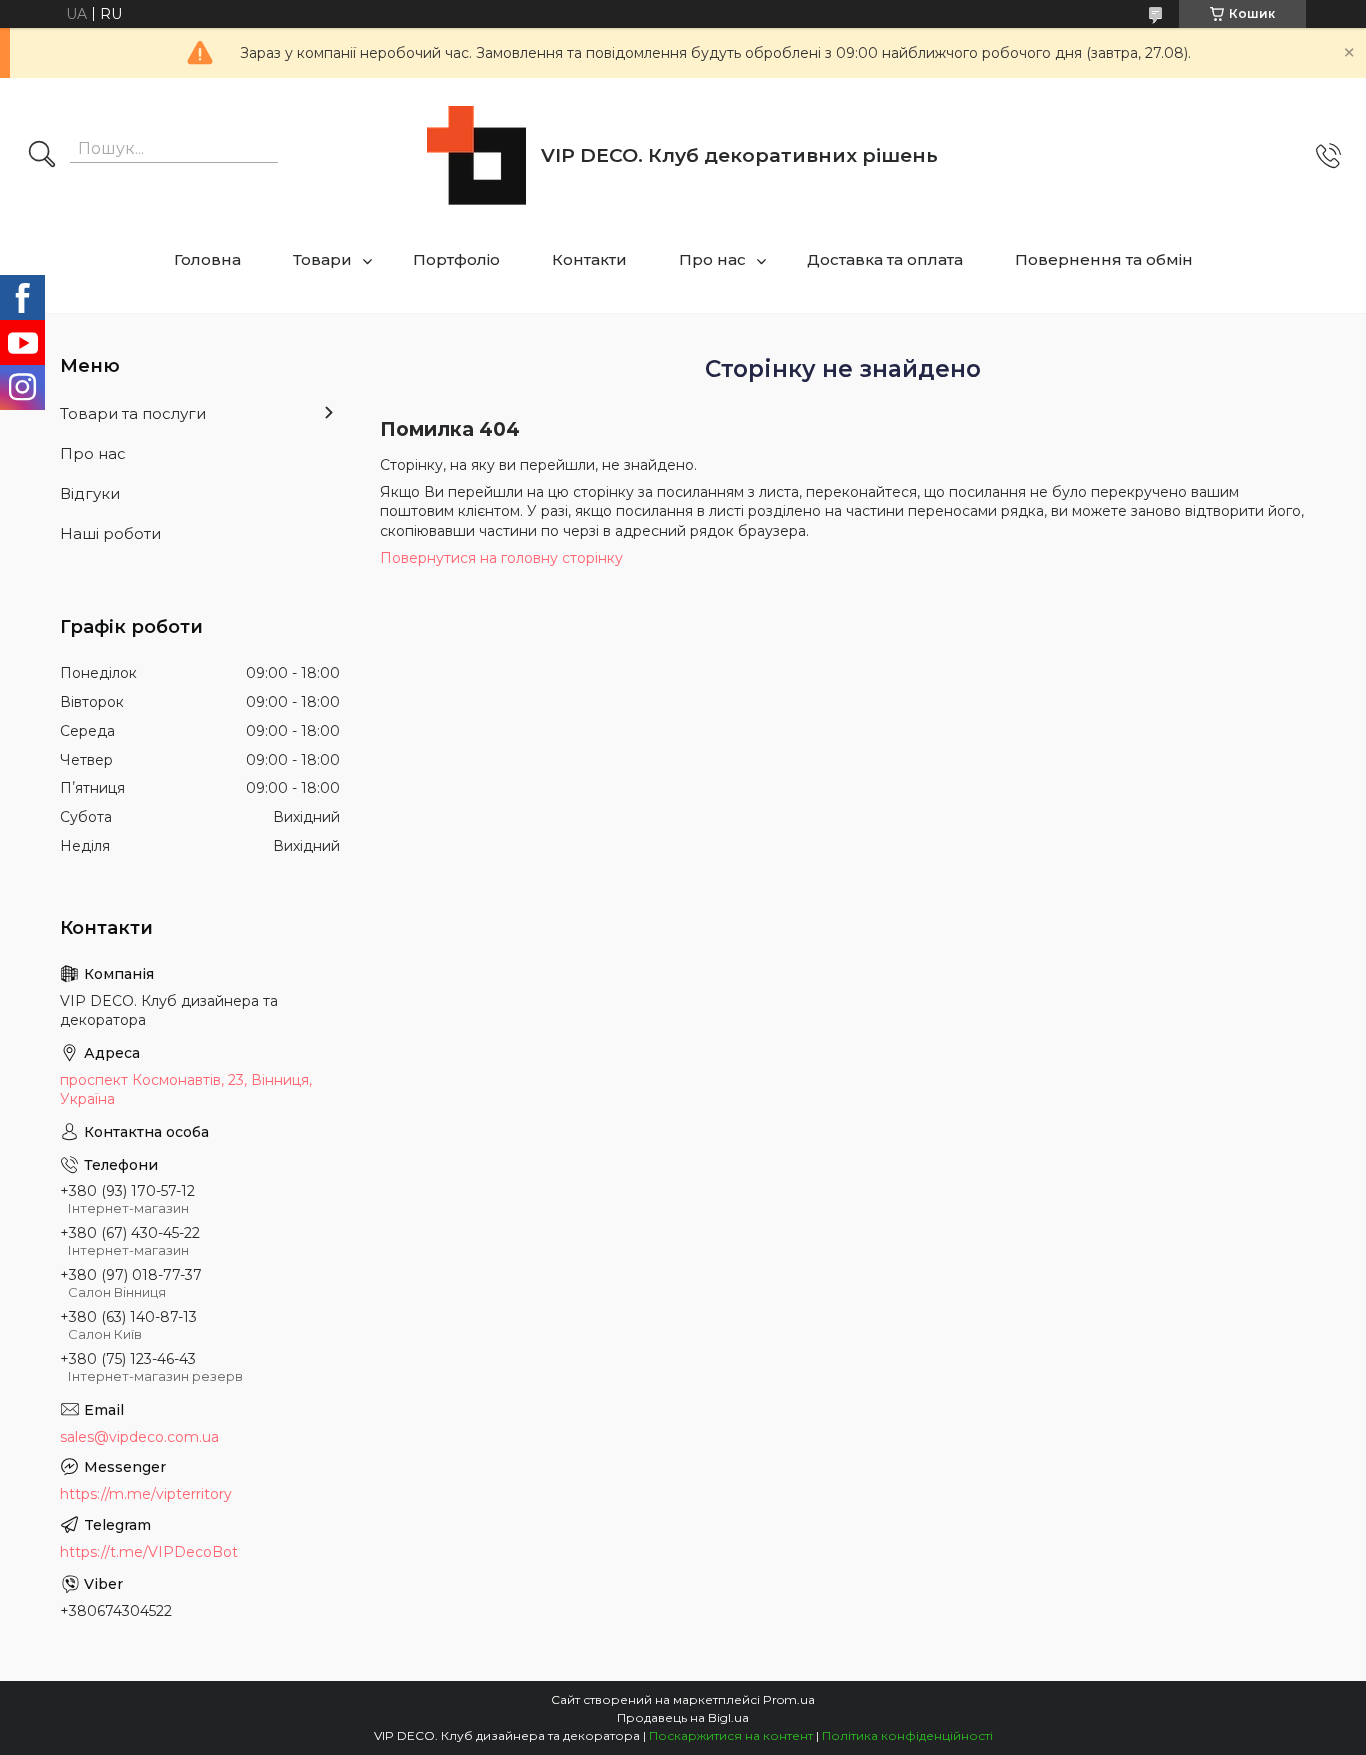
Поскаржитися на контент (731, 1735)
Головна (207, 259)
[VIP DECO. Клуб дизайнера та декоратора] (476, 155)
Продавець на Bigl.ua (683, 1717)
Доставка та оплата (885, 259)
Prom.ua (789, 1699)
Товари (322, 259)
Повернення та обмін (1104, 259)
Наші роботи (110, 533)
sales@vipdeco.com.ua (139, 1437)
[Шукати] (42, 156)
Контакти (589, 259)
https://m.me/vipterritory (146, 1494)
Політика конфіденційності (907, 1735)
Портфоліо (456, 259)
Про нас (712, 259)
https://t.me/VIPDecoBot (149, 1552)
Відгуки (90, 493)
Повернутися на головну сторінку (501, 558)
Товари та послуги (133, 413)
